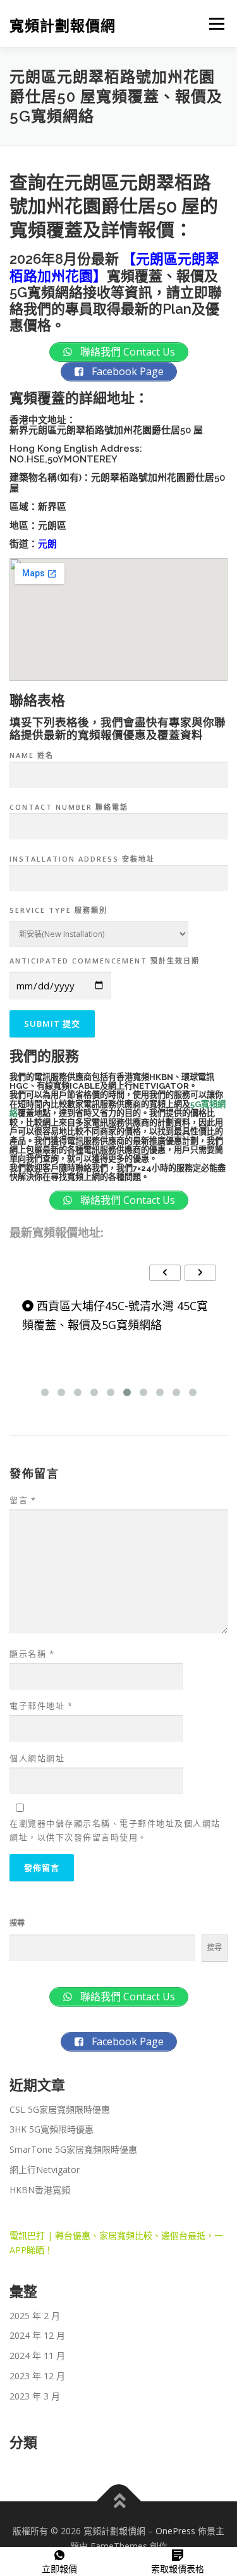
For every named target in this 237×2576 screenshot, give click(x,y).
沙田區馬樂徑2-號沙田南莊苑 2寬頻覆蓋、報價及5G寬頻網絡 (113, 1316)
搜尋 (17, 1923)
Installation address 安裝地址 (82, 859)
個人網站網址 (37, 1758)
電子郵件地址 (41, 1706)
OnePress (175, 2531)
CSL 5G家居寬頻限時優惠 (60, 2109)
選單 (213, 24)
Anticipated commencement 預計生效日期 (105, 961)
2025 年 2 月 (35, 2316)
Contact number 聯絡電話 (69, 807)
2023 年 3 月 (35, 2396)
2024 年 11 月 (37, 2356)
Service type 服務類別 (58, 910)
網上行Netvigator (45, 2170)
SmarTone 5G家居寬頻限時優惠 (73, 2149)
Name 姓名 (32, 755)
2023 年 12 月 (37, 2376)
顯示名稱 (32, 1654)
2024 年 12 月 (37, 2335)
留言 (23, 1500)
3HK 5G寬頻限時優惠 (52, 2129)
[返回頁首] (118, 2502)
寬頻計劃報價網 (63, 25)
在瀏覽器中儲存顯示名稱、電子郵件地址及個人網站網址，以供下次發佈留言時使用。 (115, 1830)
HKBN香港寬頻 (40, 2190)
